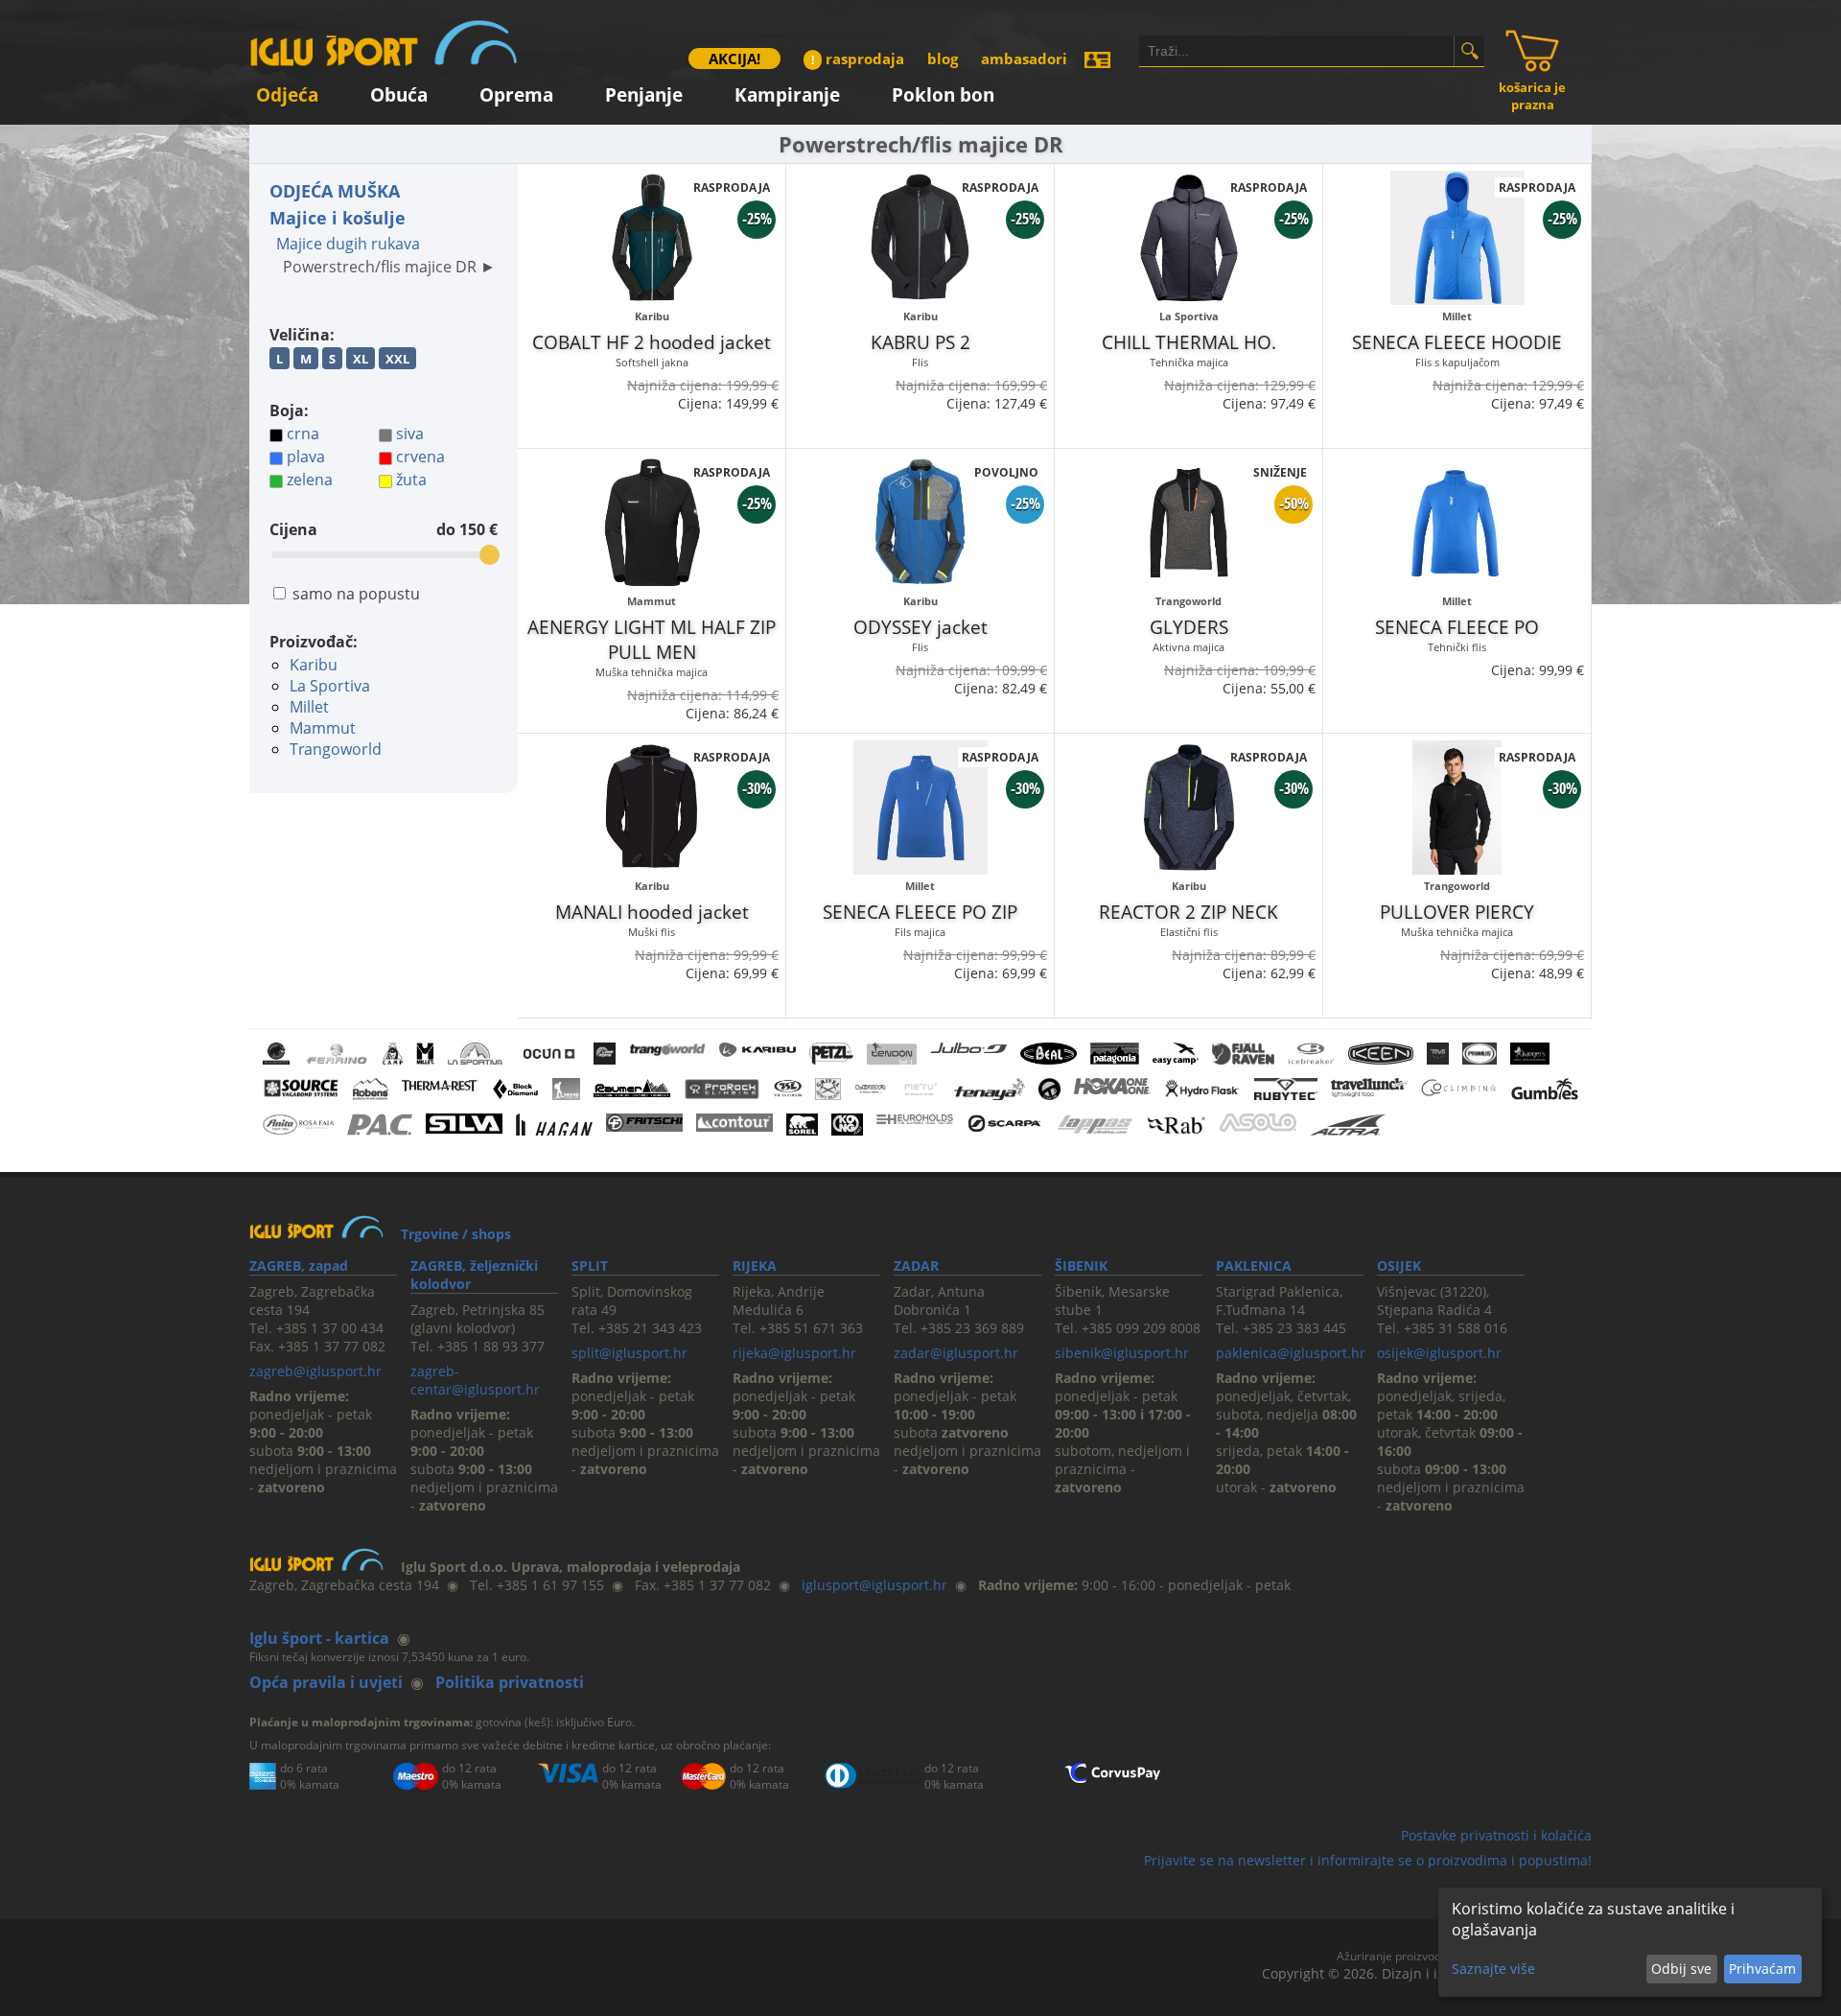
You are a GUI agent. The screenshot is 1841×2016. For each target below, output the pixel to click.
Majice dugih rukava (348, 244)
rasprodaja (858, 59)
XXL (397, 359)
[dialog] (1630, 1942)
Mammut (323, 728)
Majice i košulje (338, 218)
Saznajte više (1493, 1969)
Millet (309, 707)
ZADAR (916, 1266)
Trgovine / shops (456, 1234)
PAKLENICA (1254, 1266)
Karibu (314, 665)
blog (943, 59)
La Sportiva (330, 686)
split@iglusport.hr (629, 1353)
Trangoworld (336, 749)
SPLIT (590, 1266)
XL (361, 359)
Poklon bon (943, 92)
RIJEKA (755, 1266)
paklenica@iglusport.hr (1291, 1353)
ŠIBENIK (1081, 1266)
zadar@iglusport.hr (956, 1353)
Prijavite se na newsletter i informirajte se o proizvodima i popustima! (1368, 1860)
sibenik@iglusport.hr (1122, 1353)
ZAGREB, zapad (299, 1266)
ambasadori (1024, 59)
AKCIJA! (734, 59)
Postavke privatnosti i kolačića (1496, 1835)
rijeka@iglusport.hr (794, 1353)
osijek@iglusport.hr (1439, 1353)
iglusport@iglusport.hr (874, 1585)
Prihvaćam (1762, 1969)
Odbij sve (1681, 1969)
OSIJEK (1399, 1266)
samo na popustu (356, 594)
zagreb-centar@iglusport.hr (475, 1380)
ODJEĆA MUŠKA (335, 191)
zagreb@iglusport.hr (315, 1371)
